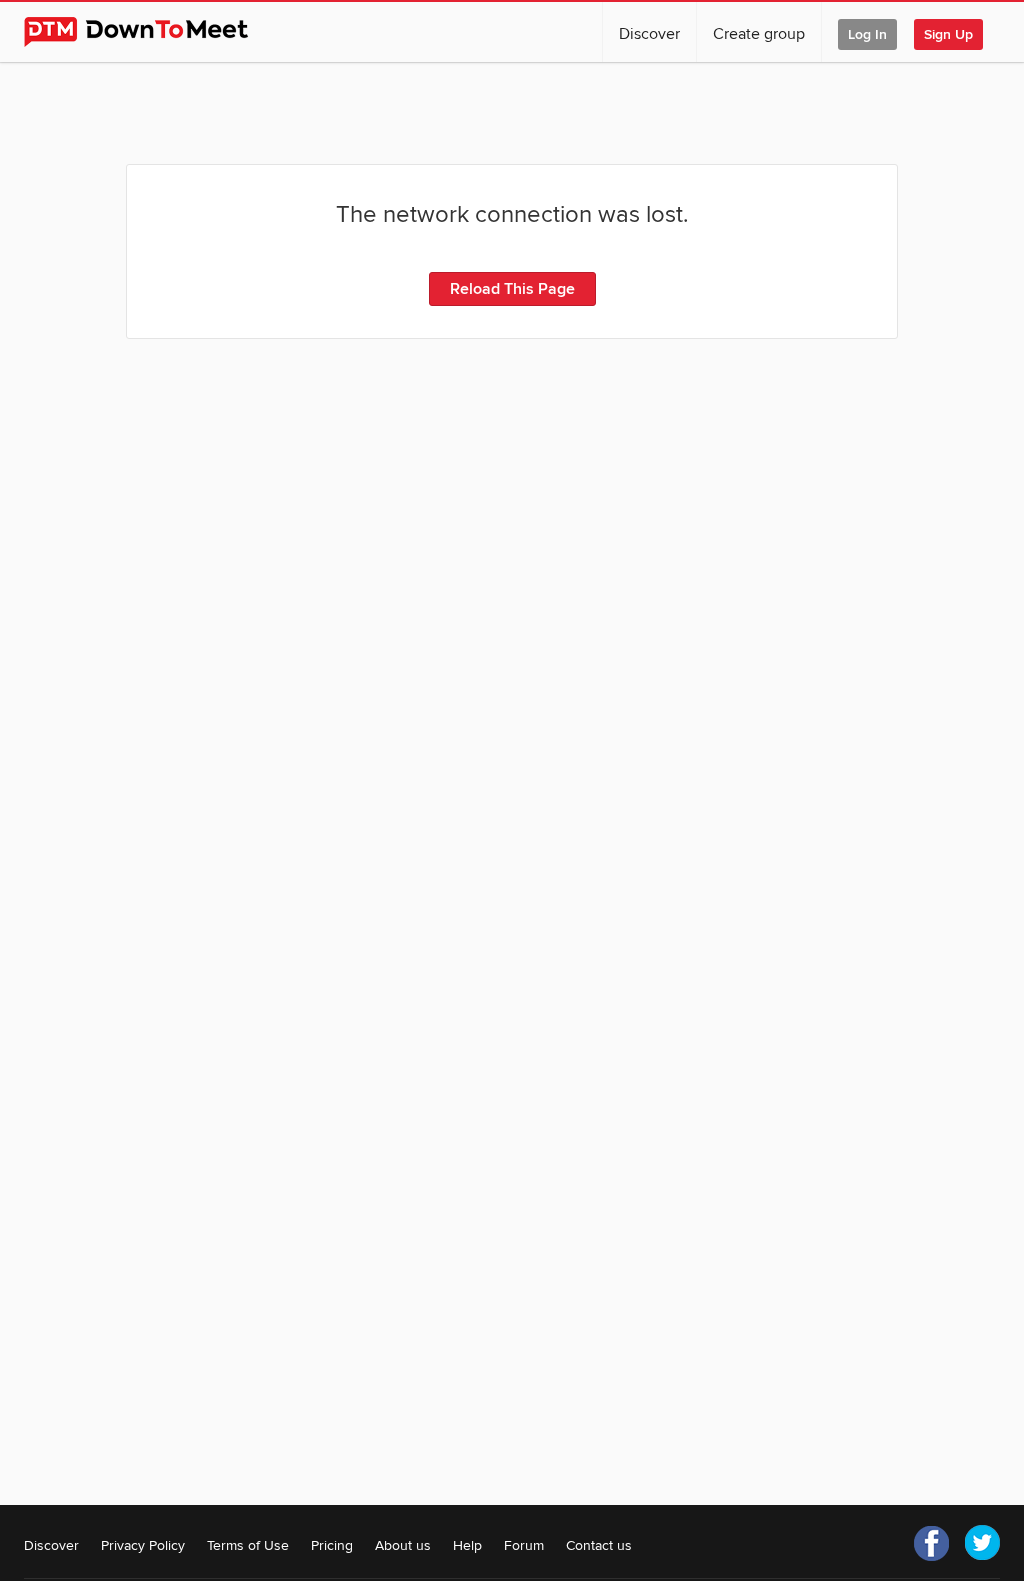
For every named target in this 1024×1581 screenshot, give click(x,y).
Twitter (982, 1543)
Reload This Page (512, 289)
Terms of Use (248, 1545)
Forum (524, 1545)
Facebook (932, 1543)
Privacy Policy (143, 1545)
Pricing (332, 1545)
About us (403, 1545)
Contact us (599, 1545)
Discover (649, 34)
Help (467, 1545)
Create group (759, 34)
